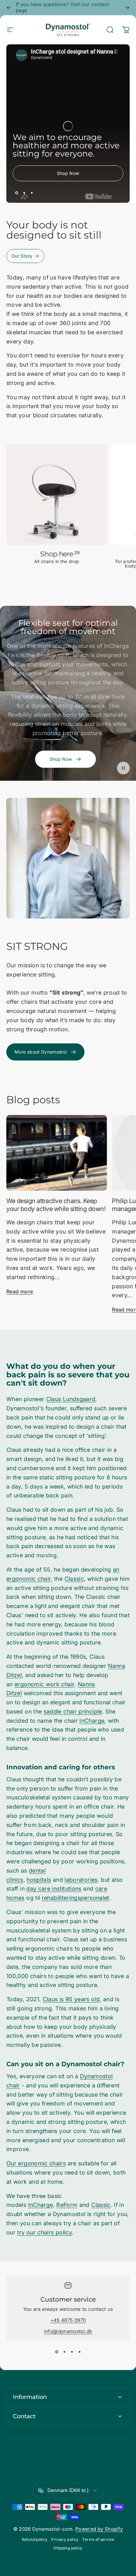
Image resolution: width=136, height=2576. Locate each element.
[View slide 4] (79, 2352)
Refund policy (35, 2539)
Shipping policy (68, 2548)
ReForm (67, 2205)
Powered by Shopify (99, 2529)
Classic (74, 1579)
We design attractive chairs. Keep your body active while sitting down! (56, 1205)
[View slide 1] (57, 2352)
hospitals (39, 1880)
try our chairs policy (44, 2232)
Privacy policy (65, 2539)
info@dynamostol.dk (68, 2331)
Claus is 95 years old (71, 1999)
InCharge (92, 1721)
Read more (20, 1291)
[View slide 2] (64, 2352)
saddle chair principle (73, 1711)
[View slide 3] (72, 2352)
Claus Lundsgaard (71, 1399)
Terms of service (98, 2539)
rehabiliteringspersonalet (76, 1898)
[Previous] (9, 8)
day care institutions (54, 1889)
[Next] (127, 8)
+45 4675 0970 (68, 2320)
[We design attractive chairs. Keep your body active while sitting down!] (57, 1153)
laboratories (81, 1880)
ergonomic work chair (44, 1684)
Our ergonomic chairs (36, 2163)
